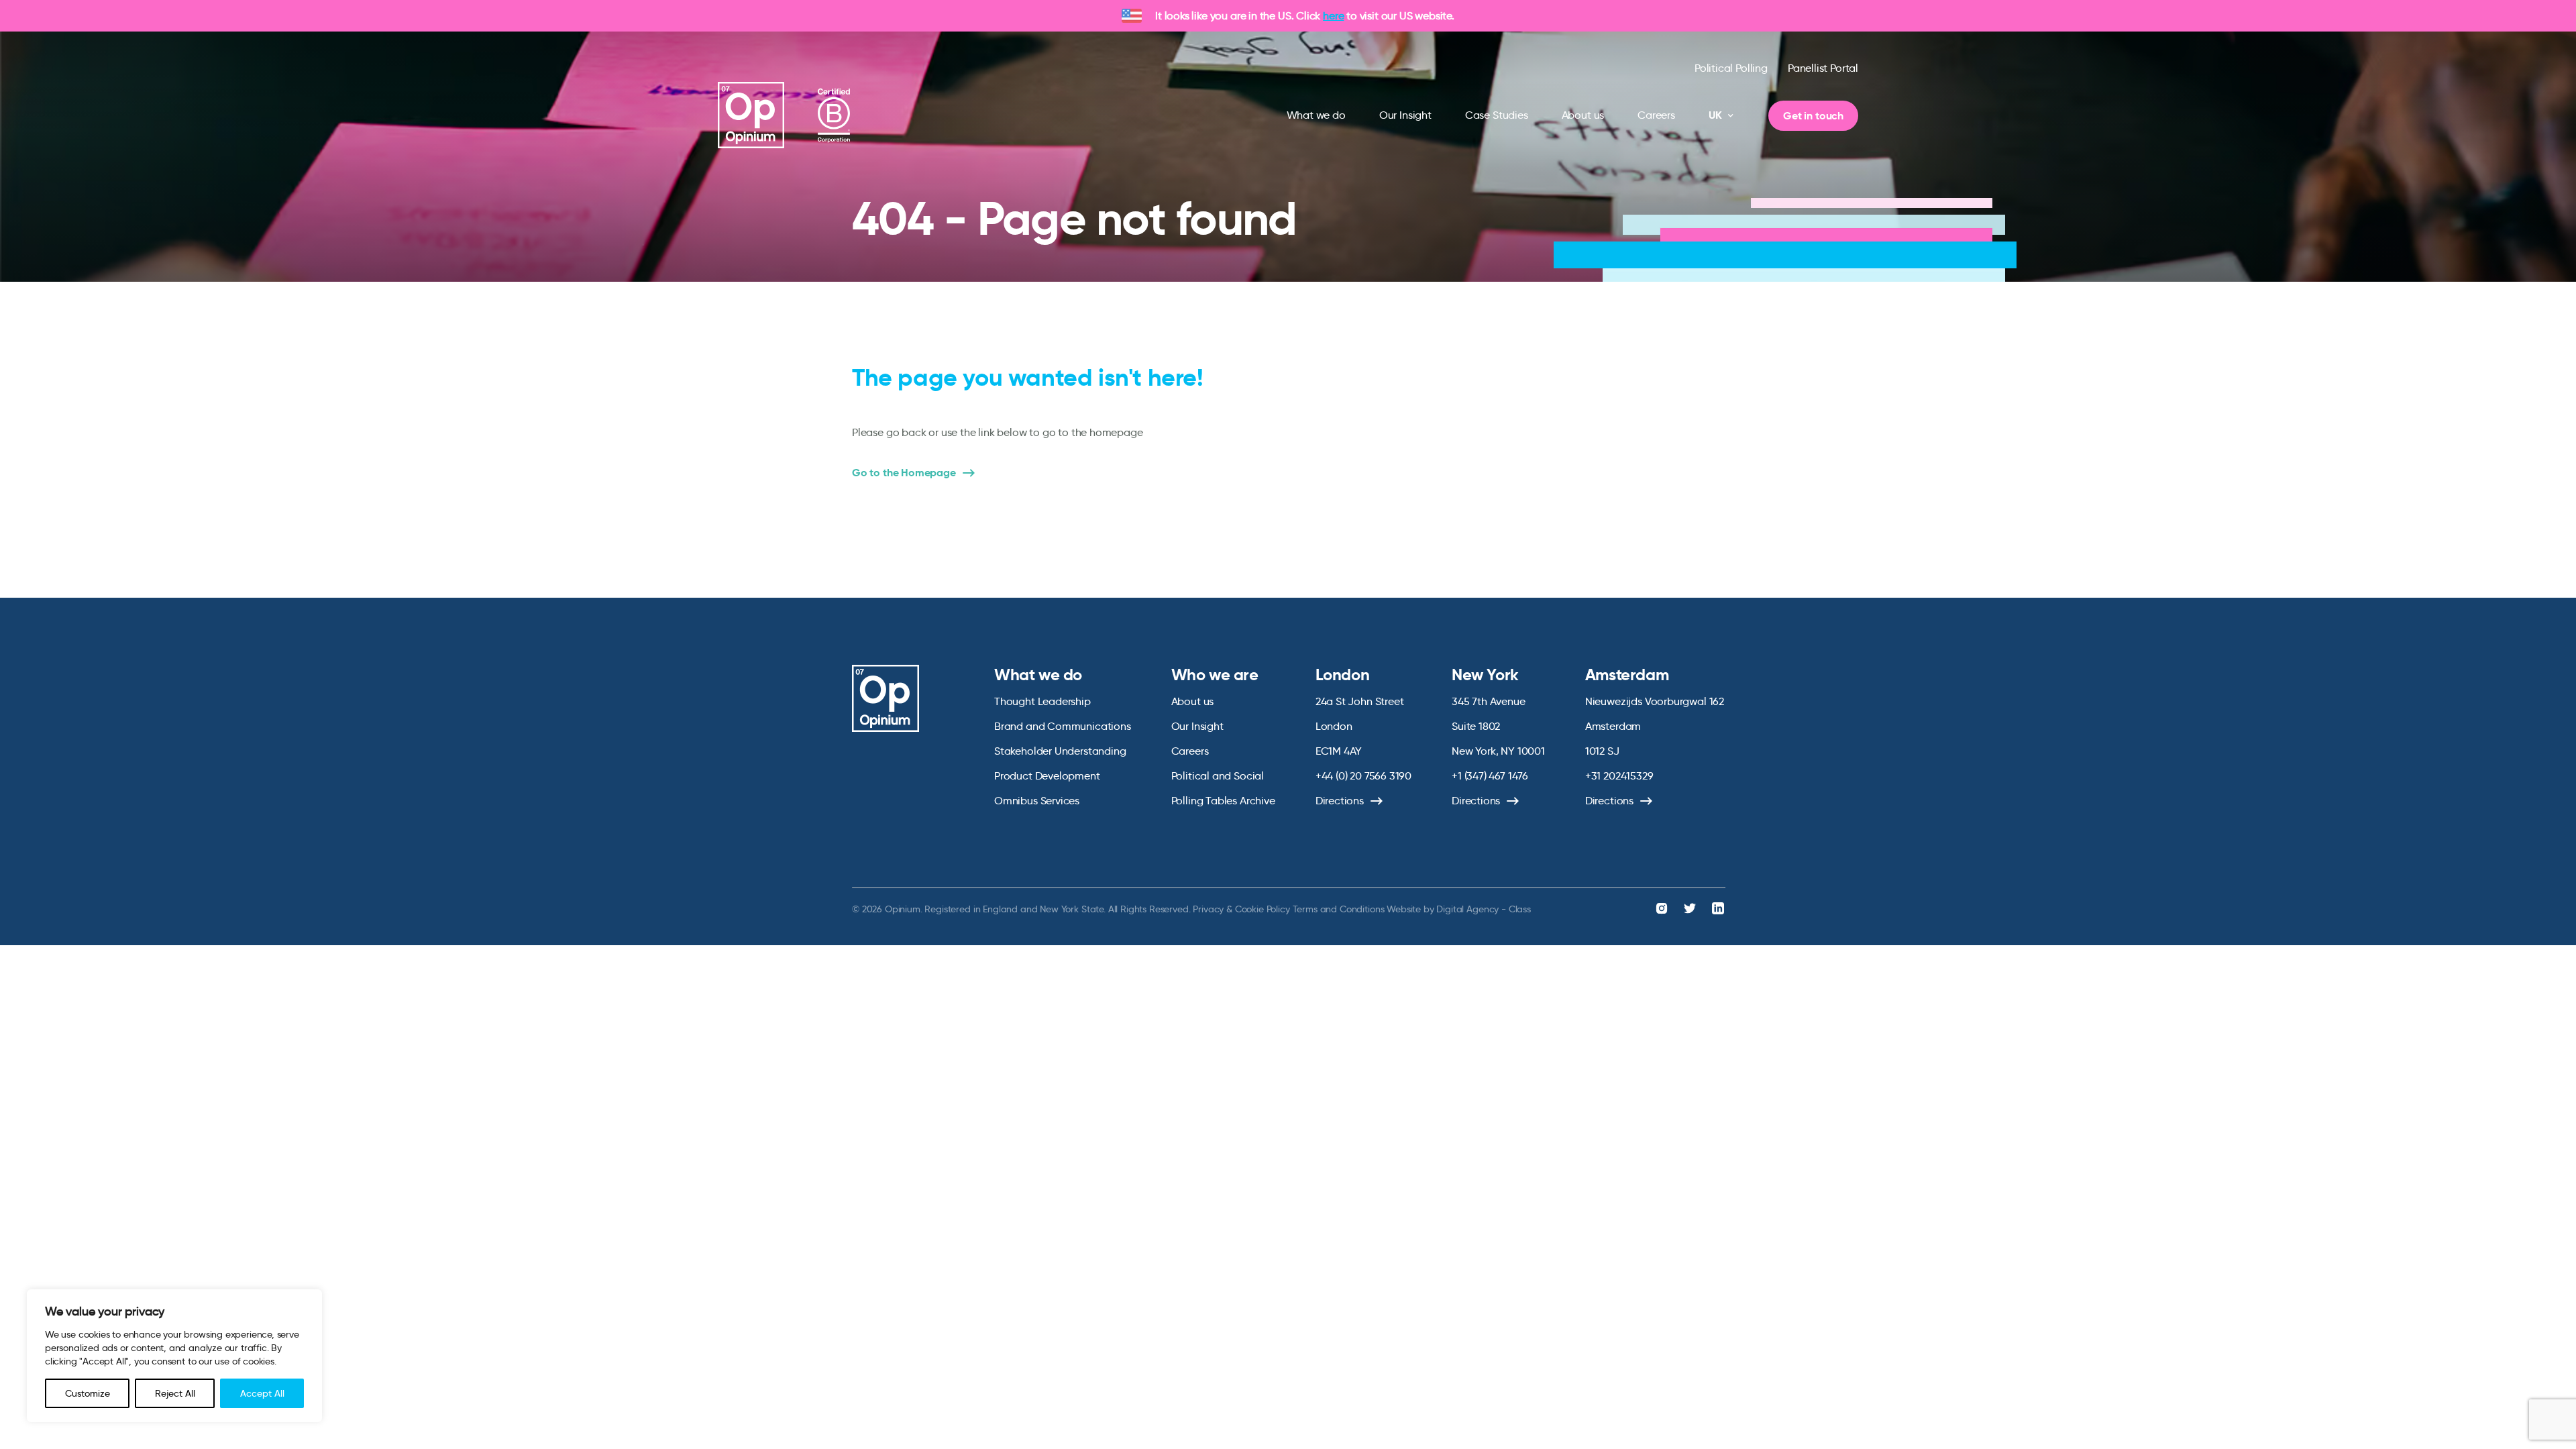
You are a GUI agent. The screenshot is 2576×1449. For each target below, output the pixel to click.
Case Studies (1497, 115)
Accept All (262, 1393)
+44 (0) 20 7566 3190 (1363, 776)
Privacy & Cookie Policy (1241, 909)
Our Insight (1405, 115)
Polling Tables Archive (1223, 801)
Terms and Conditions (1339, 909)
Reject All (175, 1393)
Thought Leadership (1042, 701)
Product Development (1047, 776)
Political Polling (1731, 68)
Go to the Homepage (904, 473)
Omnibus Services (1037, 801)
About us (1583, 115)
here (1333, 16)
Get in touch (1813, 116)
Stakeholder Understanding (1060, 751)
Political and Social (1218, 776)
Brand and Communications (1063, 726)
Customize (88, 1393)
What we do (1316, 115)
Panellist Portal (1823, 68)
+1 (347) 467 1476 (1490, 776)
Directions (1340, 801)
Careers (1656, 115)
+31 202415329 (1619, 776)
